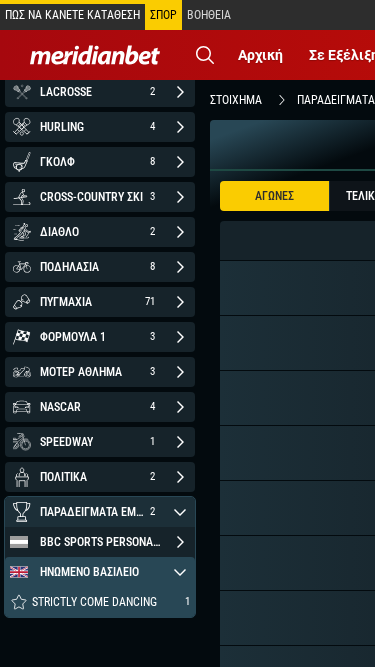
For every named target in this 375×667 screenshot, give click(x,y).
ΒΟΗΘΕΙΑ (209, 15)
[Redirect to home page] (95, 55)
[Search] (205, 55)
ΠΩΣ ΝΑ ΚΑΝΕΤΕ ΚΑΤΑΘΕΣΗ (72, 15)
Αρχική (260, 55)
